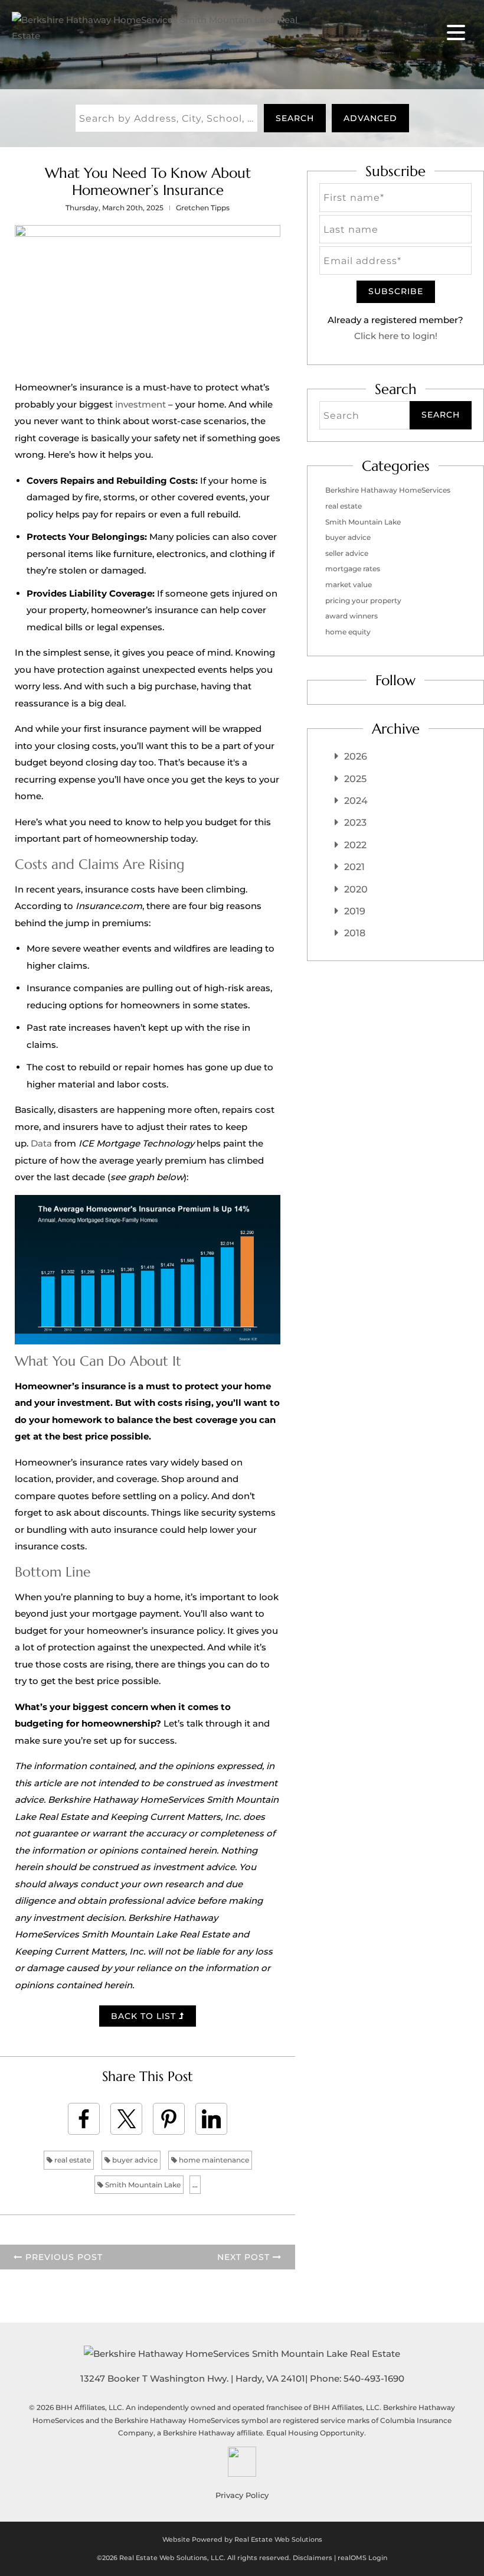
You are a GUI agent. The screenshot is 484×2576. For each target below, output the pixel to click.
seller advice (347, 553)
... (195, 2185)
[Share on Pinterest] (169, 2119)
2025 (355, 779)
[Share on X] (126, 2119)
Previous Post (63, 2257)
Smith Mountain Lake (142, 2185)
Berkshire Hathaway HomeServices (388, 490)
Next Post (245, 2257)
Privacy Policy (242, 2495)
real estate (72, 2160)
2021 (354, 867)
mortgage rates (353, 569)
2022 (355, 845)
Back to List (145, 2016)
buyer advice (134, 2160)
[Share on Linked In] (211, 2119)
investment (140, 404)
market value (349, 584)
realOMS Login (362, 2558)
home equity (348, 632)
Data (41, 1143)
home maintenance (213, 2160)
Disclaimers (313, 2558)
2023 (355, 823)
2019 (355, 911)
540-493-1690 (374, 2378)
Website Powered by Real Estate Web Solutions (242, 2539)
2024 (356, 801)
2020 (356, 889)
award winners (351, 616)
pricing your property (363, 600)
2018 (355, 933)
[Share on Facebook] (84, 2119)
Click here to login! (396, 336)
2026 (356, 756)
